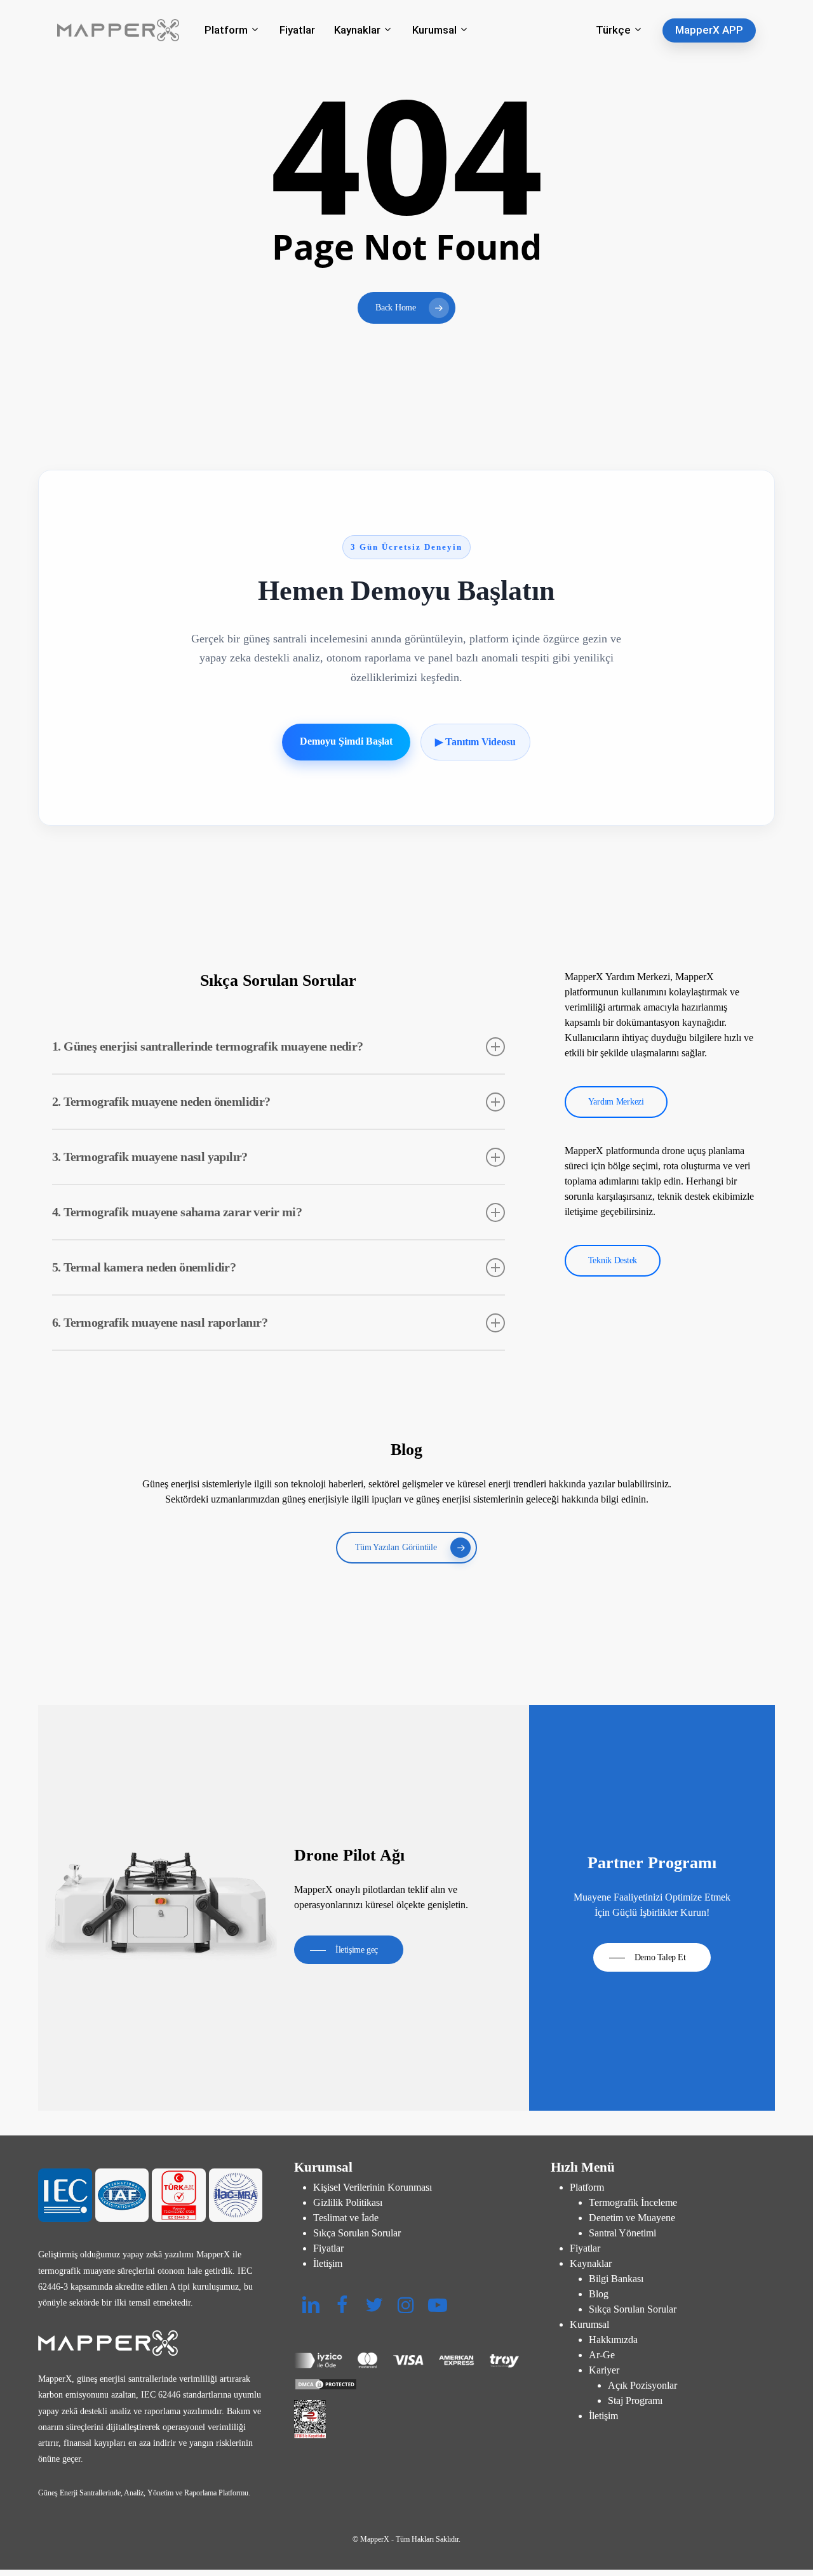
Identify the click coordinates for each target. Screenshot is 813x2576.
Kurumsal (589, 2324)
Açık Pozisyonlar (642, 2385)
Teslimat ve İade (346, 2218)
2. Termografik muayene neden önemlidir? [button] (161, 1101)
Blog (599, 2294)
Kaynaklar (591, 2263)
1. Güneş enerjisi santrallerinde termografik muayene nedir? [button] (208, 1046)
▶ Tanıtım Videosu (475, 742)
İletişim (328, 2263)
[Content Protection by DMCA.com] (406, 2384)
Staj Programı (635, 2400)
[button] (616, 1102)
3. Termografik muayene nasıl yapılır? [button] (150, 1157)
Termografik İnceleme (633, 2202)
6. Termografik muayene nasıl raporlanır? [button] (160, 1322)
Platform (587, 2187)
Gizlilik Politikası (348, 2202)
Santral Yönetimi (622, 2233)
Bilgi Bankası (616, 2279)
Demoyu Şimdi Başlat (346, 741)
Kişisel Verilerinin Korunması (373, 2187)
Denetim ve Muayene (632, 2218)
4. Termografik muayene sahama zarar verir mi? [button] (177, 1212)
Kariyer (604, 2370)
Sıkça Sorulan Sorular (357, 2233)
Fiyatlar (328, 2248)
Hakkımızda (613, 2340)
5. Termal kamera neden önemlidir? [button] (144, 1267)
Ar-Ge (602, 2355)
